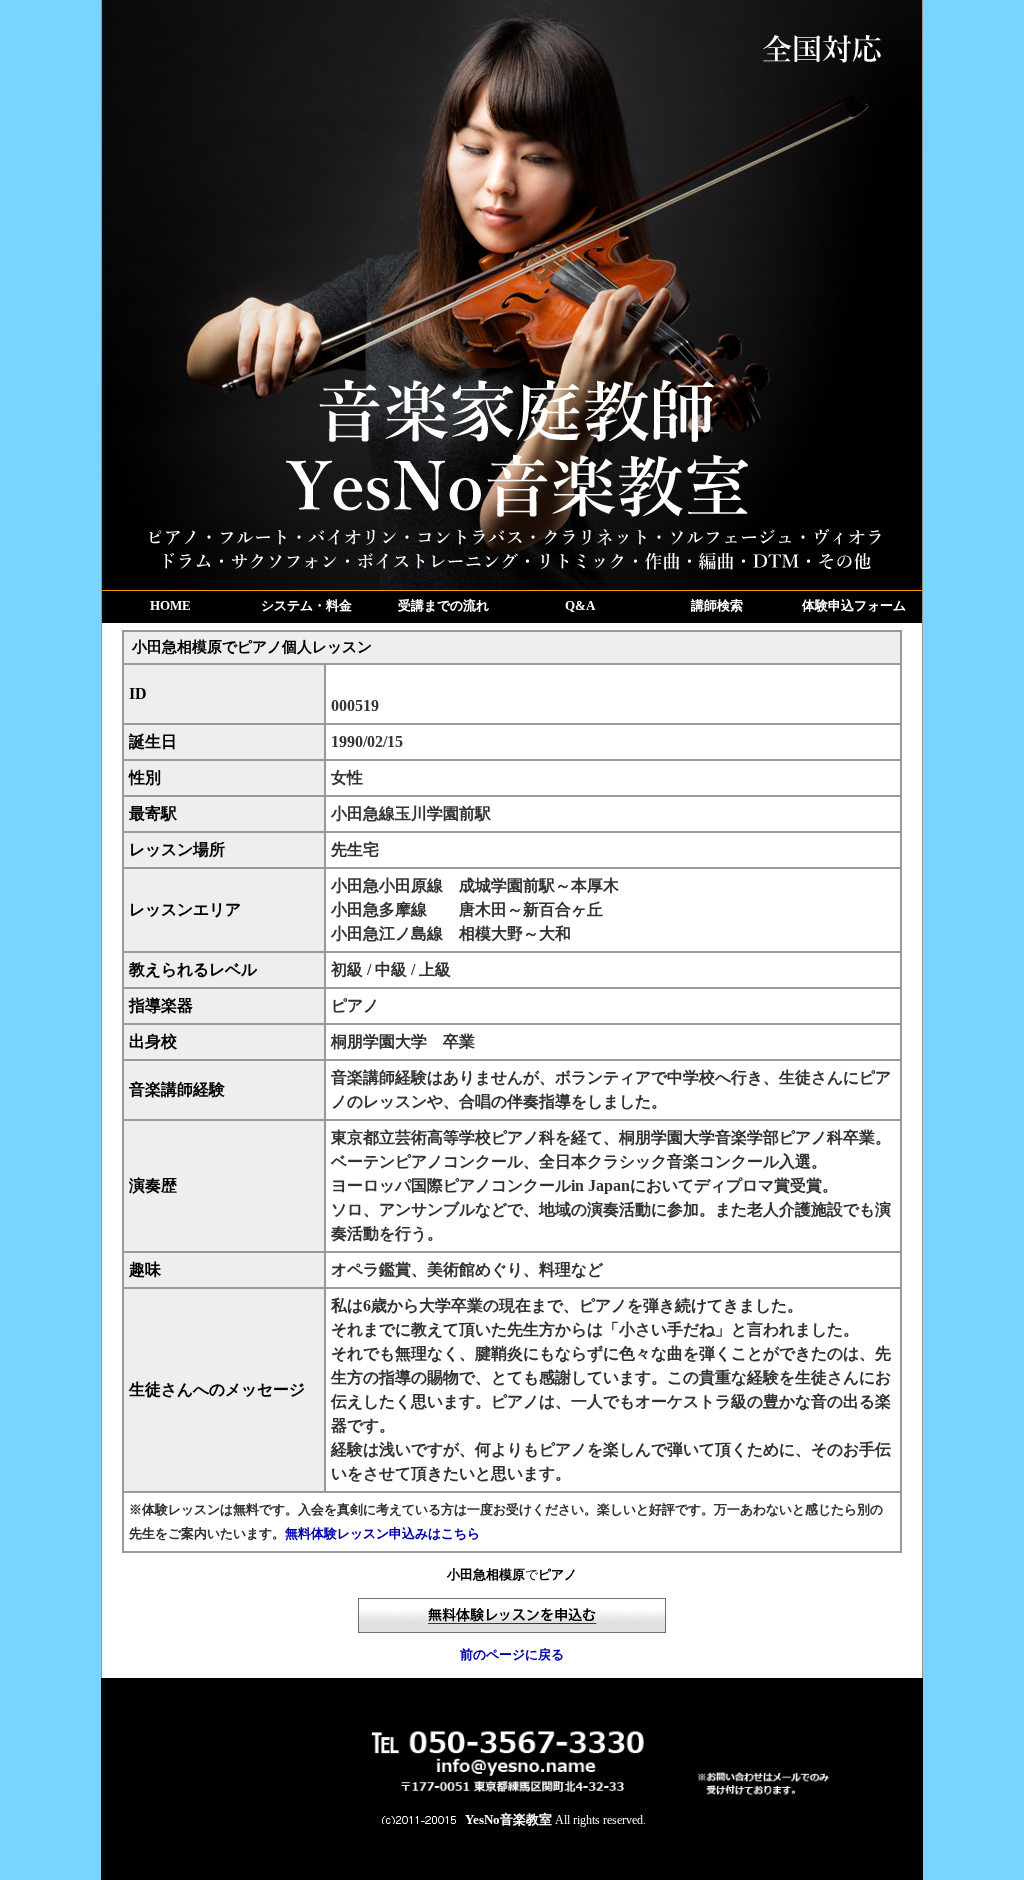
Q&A (580, 605)
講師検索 (717, 605)
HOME (170, 605)
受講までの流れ (443, 605)
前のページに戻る (512, 1654)
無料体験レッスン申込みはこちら (382, 1533)
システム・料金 (306, 605)
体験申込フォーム (854, 605)
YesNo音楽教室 (508, 1819)
